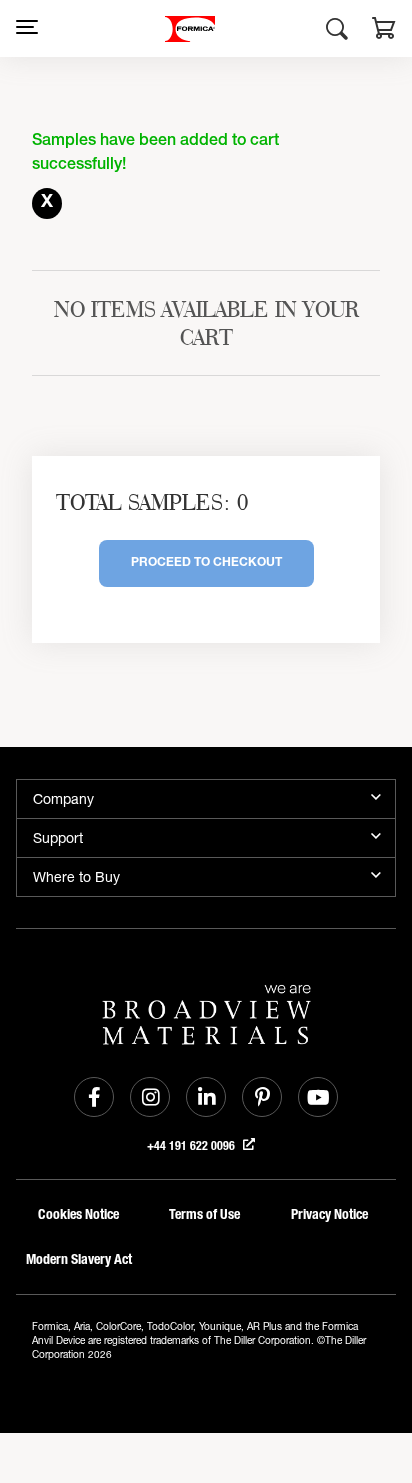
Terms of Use (204, 1214)
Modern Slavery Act (79, 1259)
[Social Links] (94, 1097)
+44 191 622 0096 (192, 1146)
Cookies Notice (78, 1214)
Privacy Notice (329, 1214)
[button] (384, 31)
